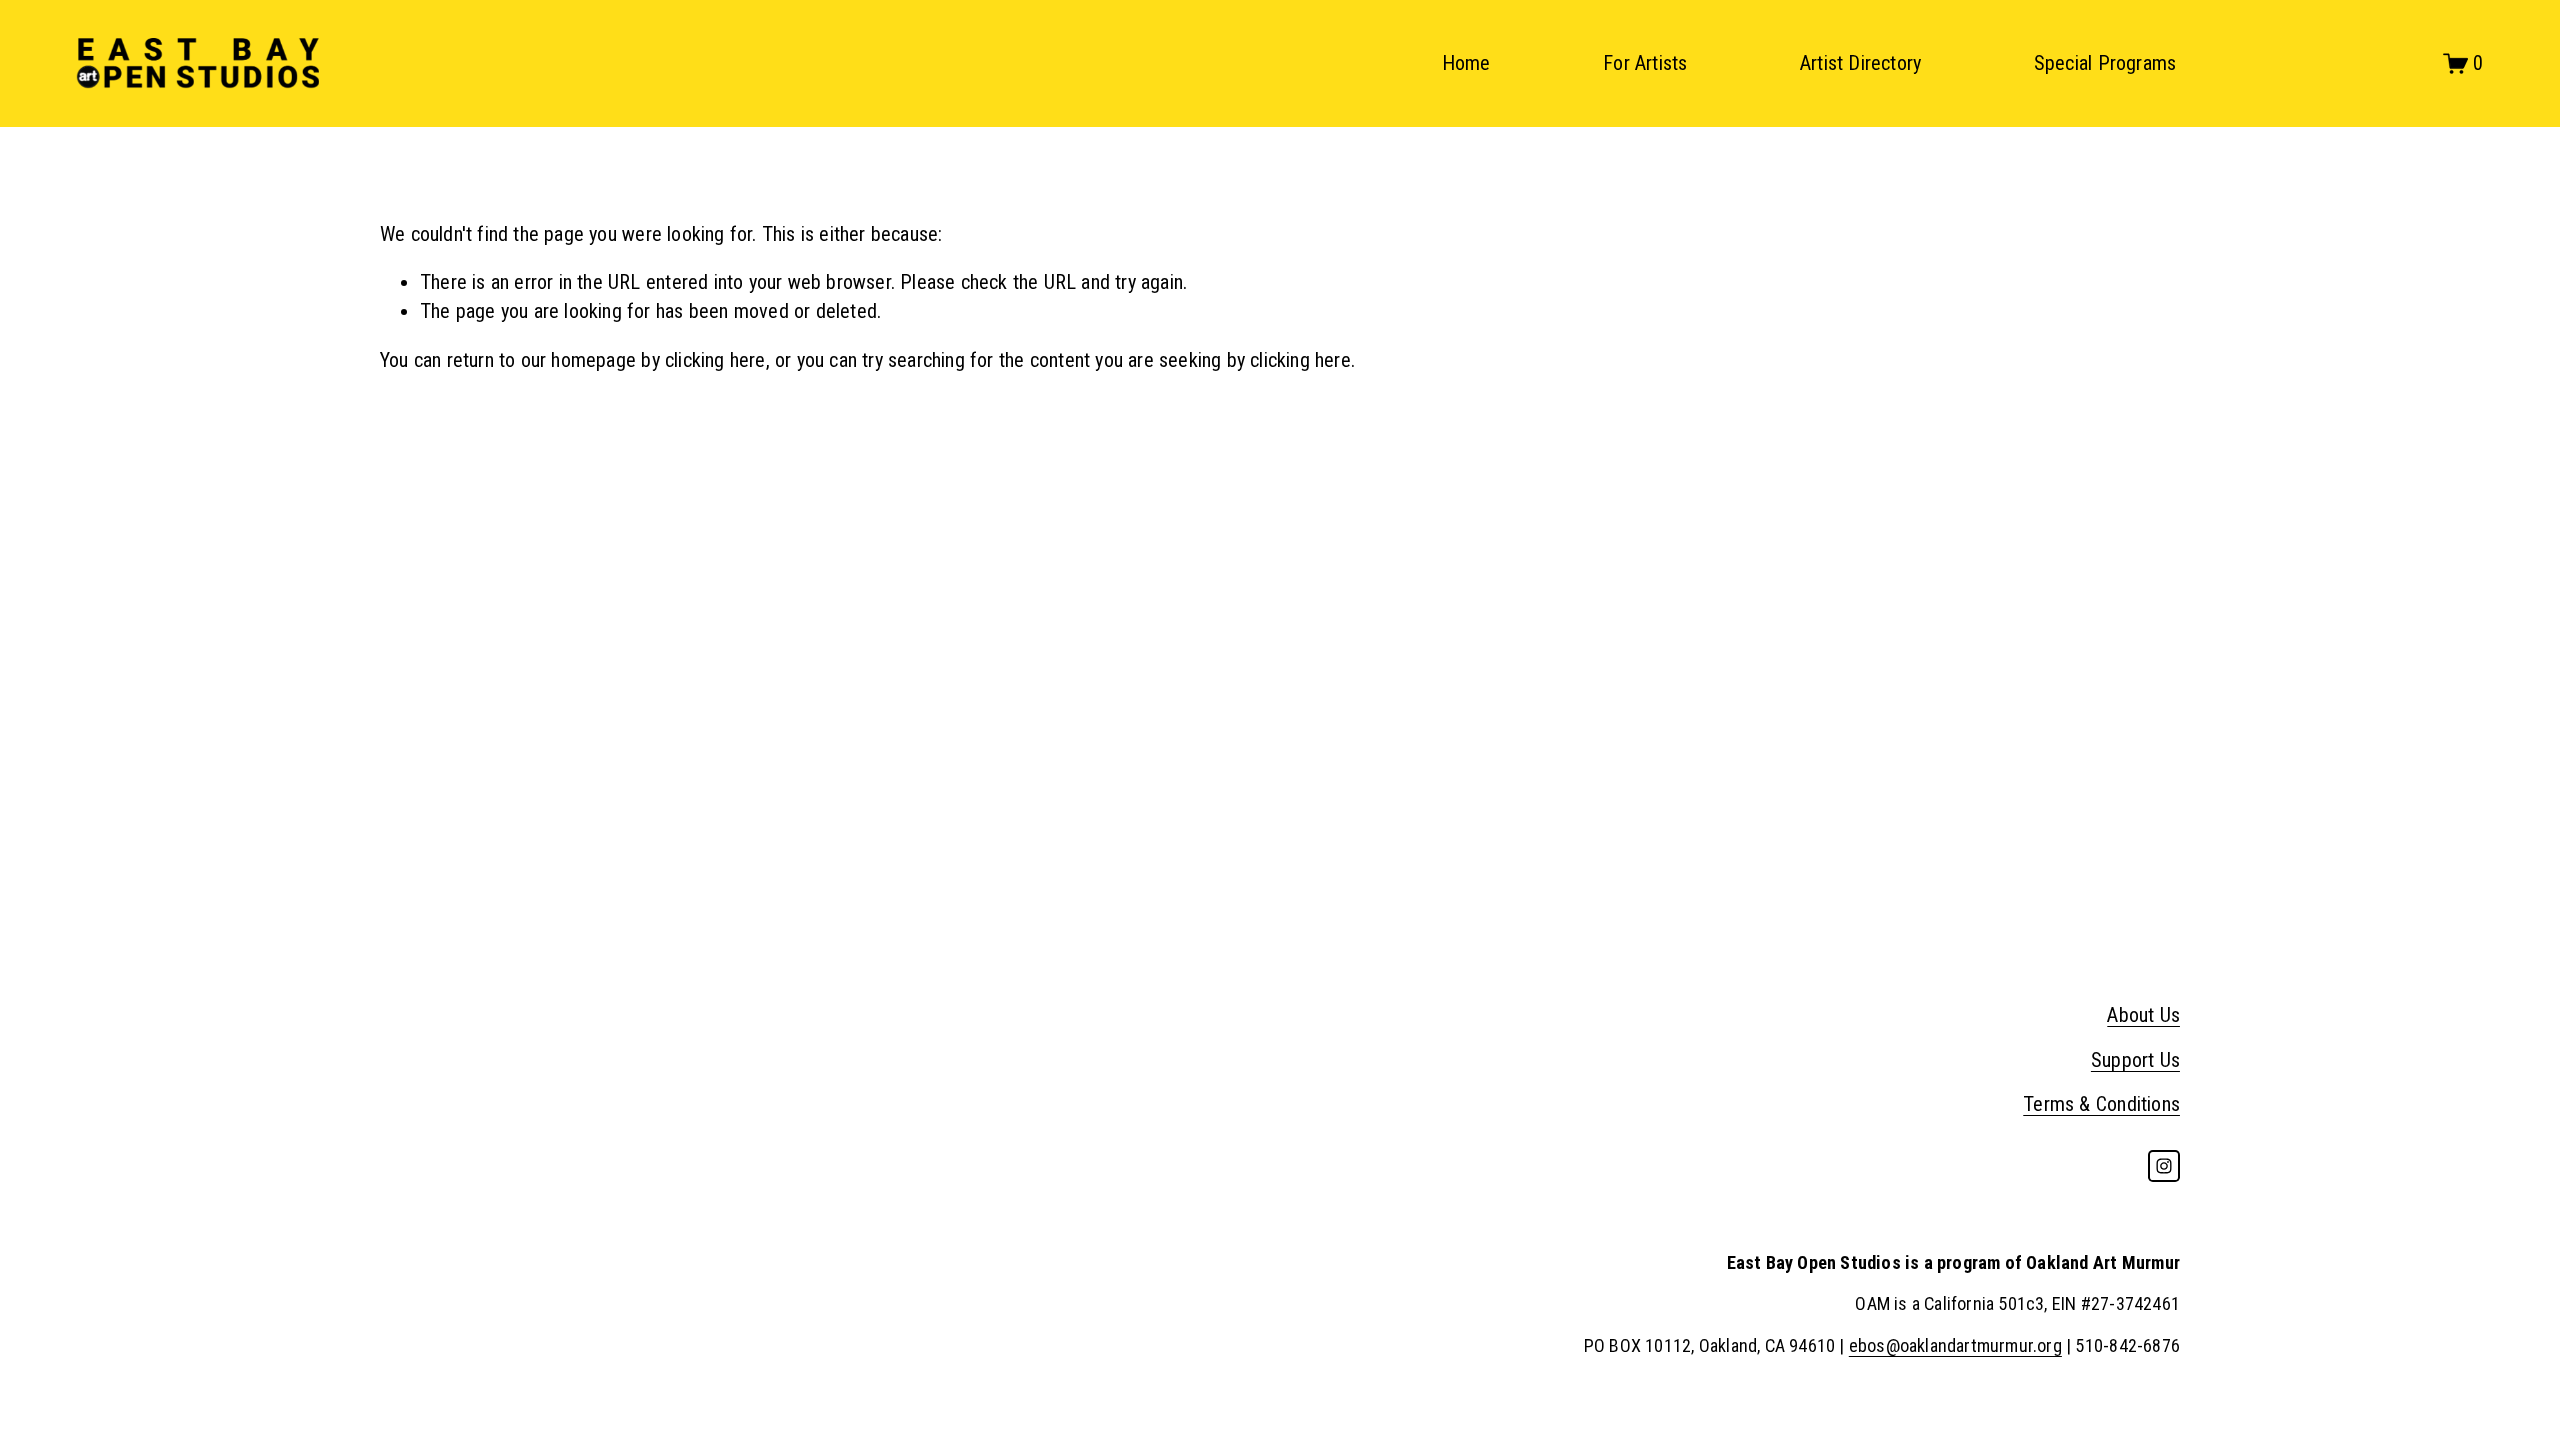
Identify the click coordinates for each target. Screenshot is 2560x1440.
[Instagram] (2164, 1166)
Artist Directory (1860, 63)
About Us (2143, 1015)
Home (1466, 63)
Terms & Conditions (2101, 1104)
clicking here (715, 360)
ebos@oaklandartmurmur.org (1955, 1345)
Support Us (2135, 1060)
